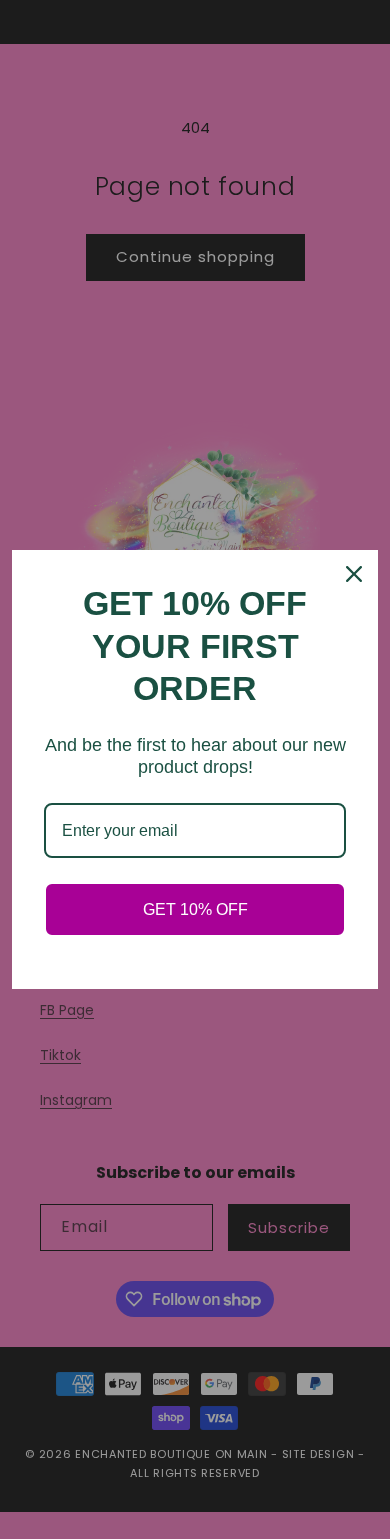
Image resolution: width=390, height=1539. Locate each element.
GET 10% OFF (195, 909)
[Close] (354, 574)
